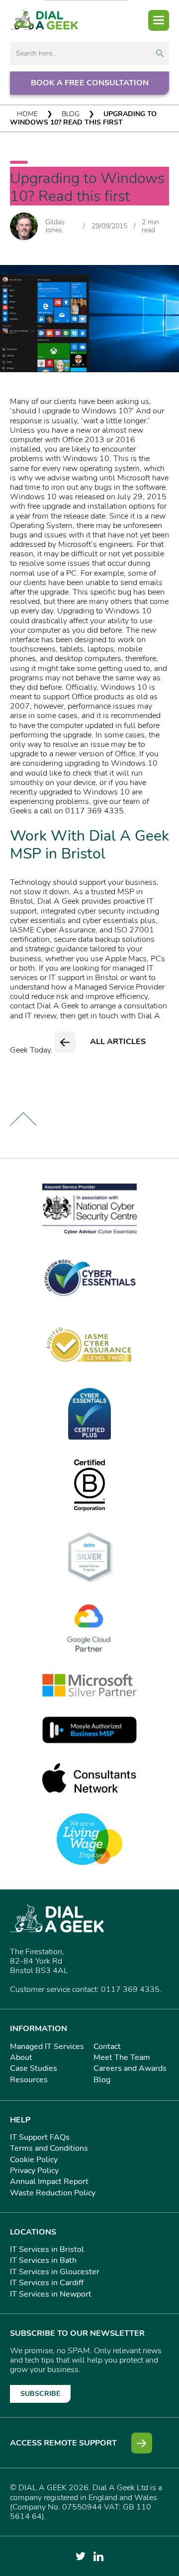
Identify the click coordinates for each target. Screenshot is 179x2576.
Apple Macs (126, 959)
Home (27, 114)
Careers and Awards (130, 2068)
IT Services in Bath (43, 2260)
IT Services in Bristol (47, 2249)
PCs (158, 959)
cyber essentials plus (119, 921)
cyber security (101, 911)
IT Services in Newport (51, 2294)
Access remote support (63, 2443)
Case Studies (34, 2068)
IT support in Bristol (84, 978)
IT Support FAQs (40, 2137)
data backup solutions (116, 939)
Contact (107, 2047)
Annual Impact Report (49, 2181)
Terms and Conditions (49, 2148)
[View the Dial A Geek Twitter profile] (81, 2556)
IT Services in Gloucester (55, 2272)
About (21, 2057)
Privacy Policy (34, 2171)
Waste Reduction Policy (53, 2193)
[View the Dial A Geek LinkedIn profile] (98, 2556)
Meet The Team (122, 2057)
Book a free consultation (90, 83)
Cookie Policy (34, 2160)
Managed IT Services (47, 2047)
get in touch (98, 1016)
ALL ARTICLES (118, 1042)
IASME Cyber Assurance (53, 930)
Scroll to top (23, 1119)
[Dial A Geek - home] (44, 20)
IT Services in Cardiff (47, 2283)
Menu (159, 20)
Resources (29, 2080)
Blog (71, 114)
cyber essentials (38, 921)
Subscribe (40, 2394)
